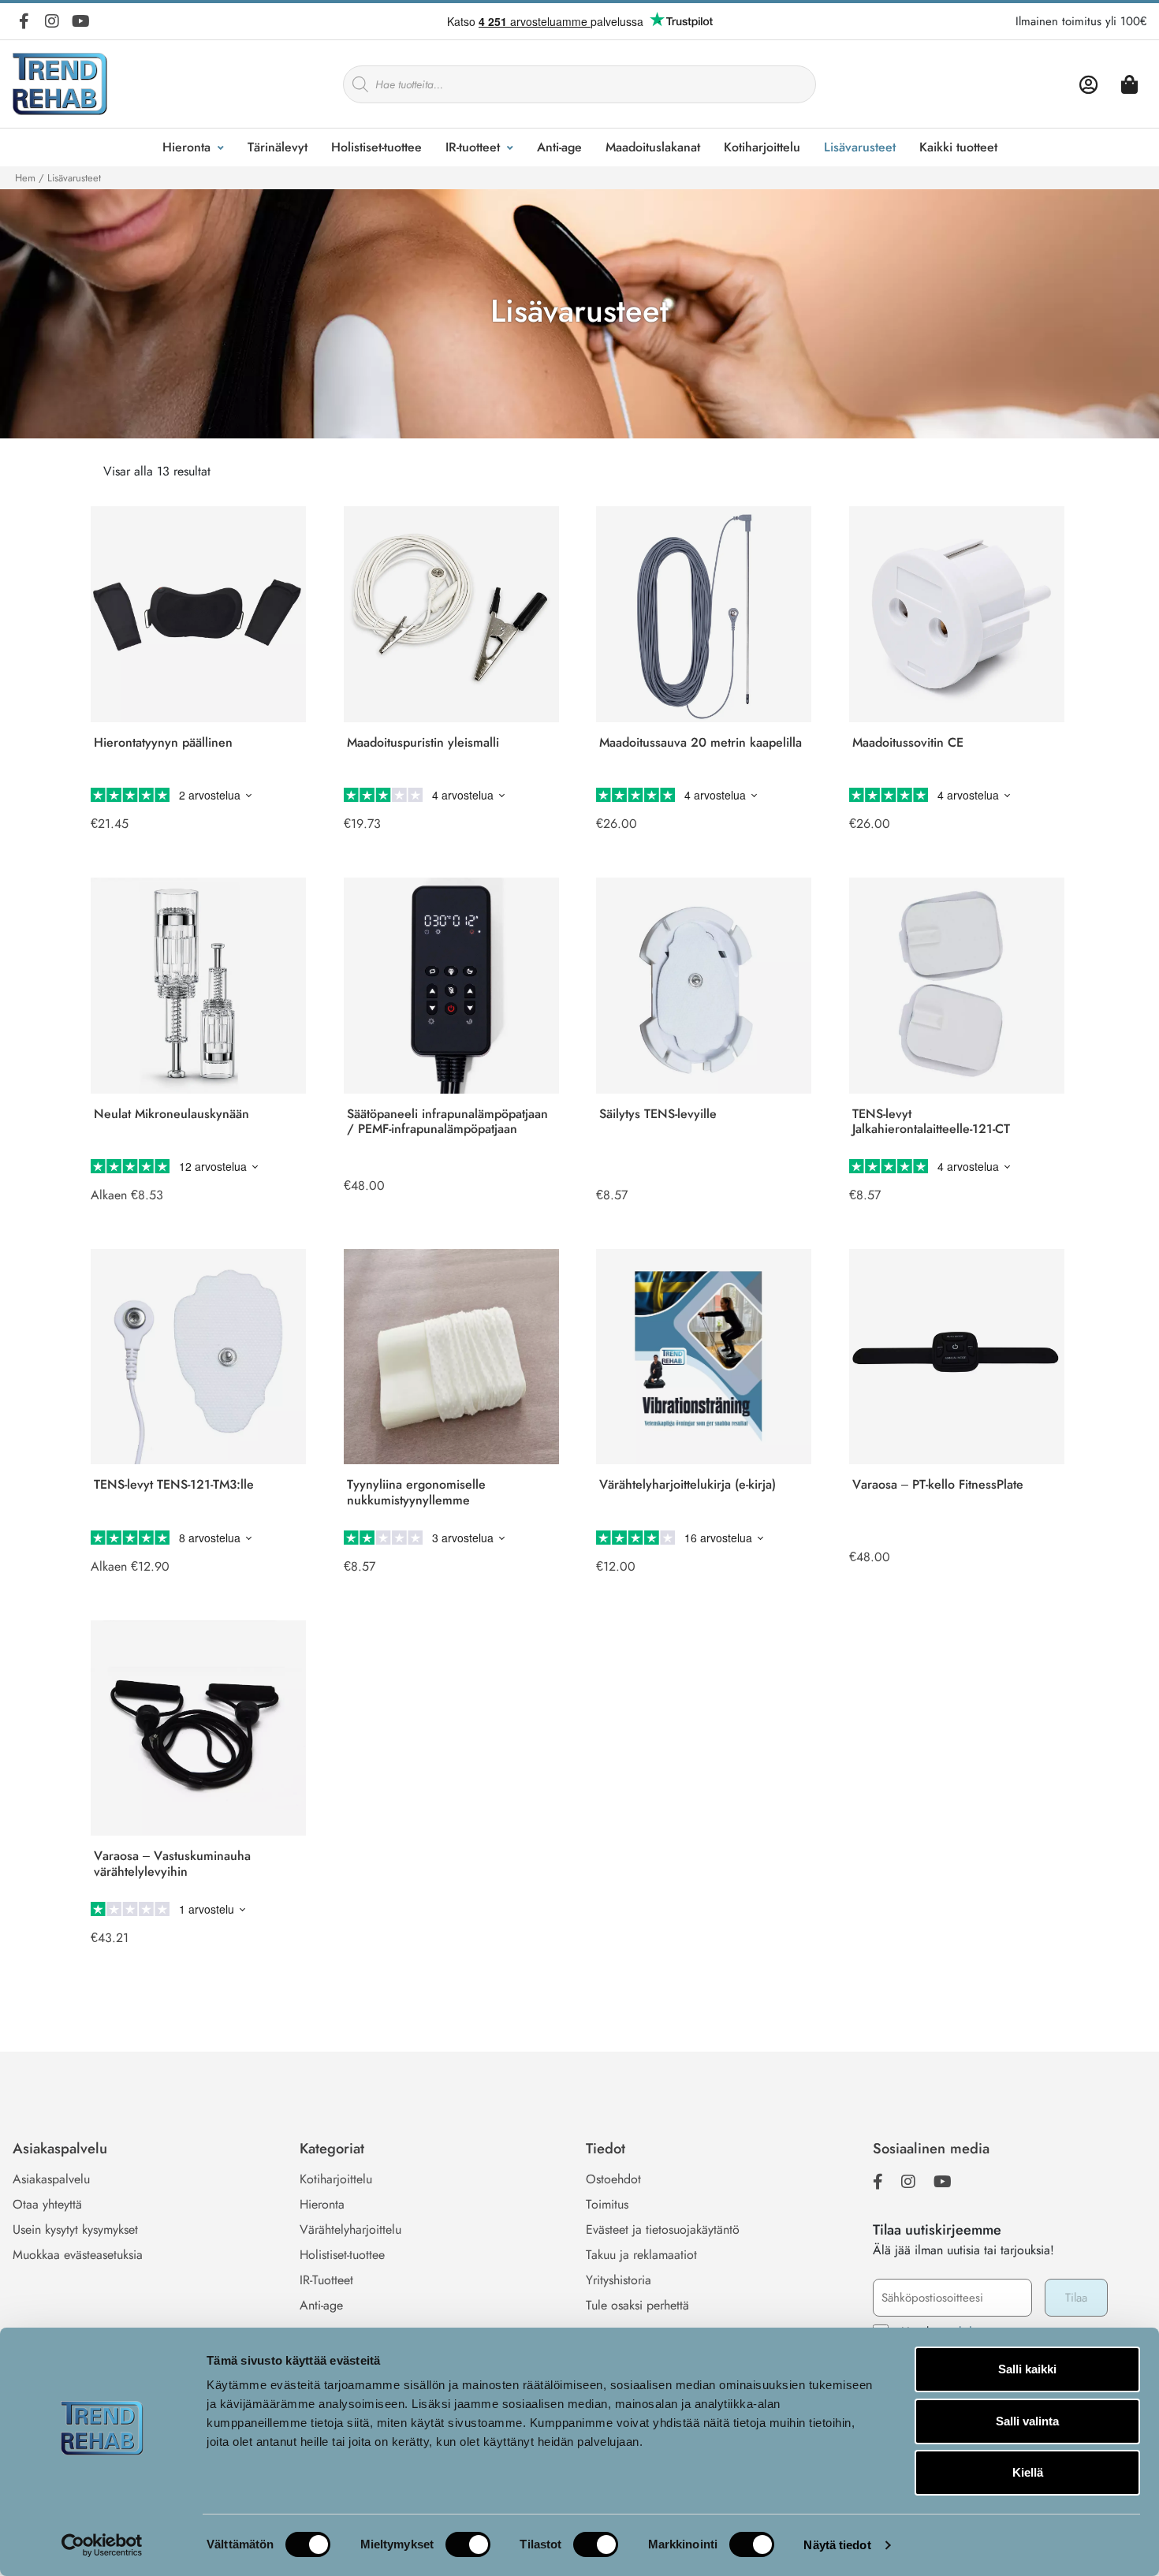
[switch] (468, 2544)
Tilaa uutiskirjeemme (937, 2230)
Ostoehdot (613, 2179)
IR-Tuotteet (326, 2280)
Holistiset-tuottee (376, 147)
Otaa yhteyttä (47, 2204)
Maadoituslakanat (653, 147)
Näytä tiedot (837, 2545)
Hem (25, 178)
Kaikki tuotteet (958, 147)
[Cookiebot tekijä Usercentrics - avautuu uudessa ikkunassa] (102, 2545)
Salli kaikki (1027, 2369)
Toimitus (607, 2204)
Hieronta (186, 147)
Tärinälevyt (278, 147)
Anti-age (559, 147)
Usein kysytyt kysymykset (75, 2229)
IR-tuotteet (473, 147)
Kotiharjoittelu (762, 147)
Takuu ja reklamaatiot (641, 2255)
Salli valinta (1027, 2421)
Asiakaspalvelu (51, 2179)
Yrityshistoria (619, 2280)
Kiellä (1028, 2472)
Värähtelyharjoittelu (350, 2229)
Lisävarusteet (860, 147)
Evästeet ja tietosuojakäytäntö (663, 2229)
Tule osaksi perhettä (637, 2305)
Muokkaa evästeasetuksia (78, 2255)
